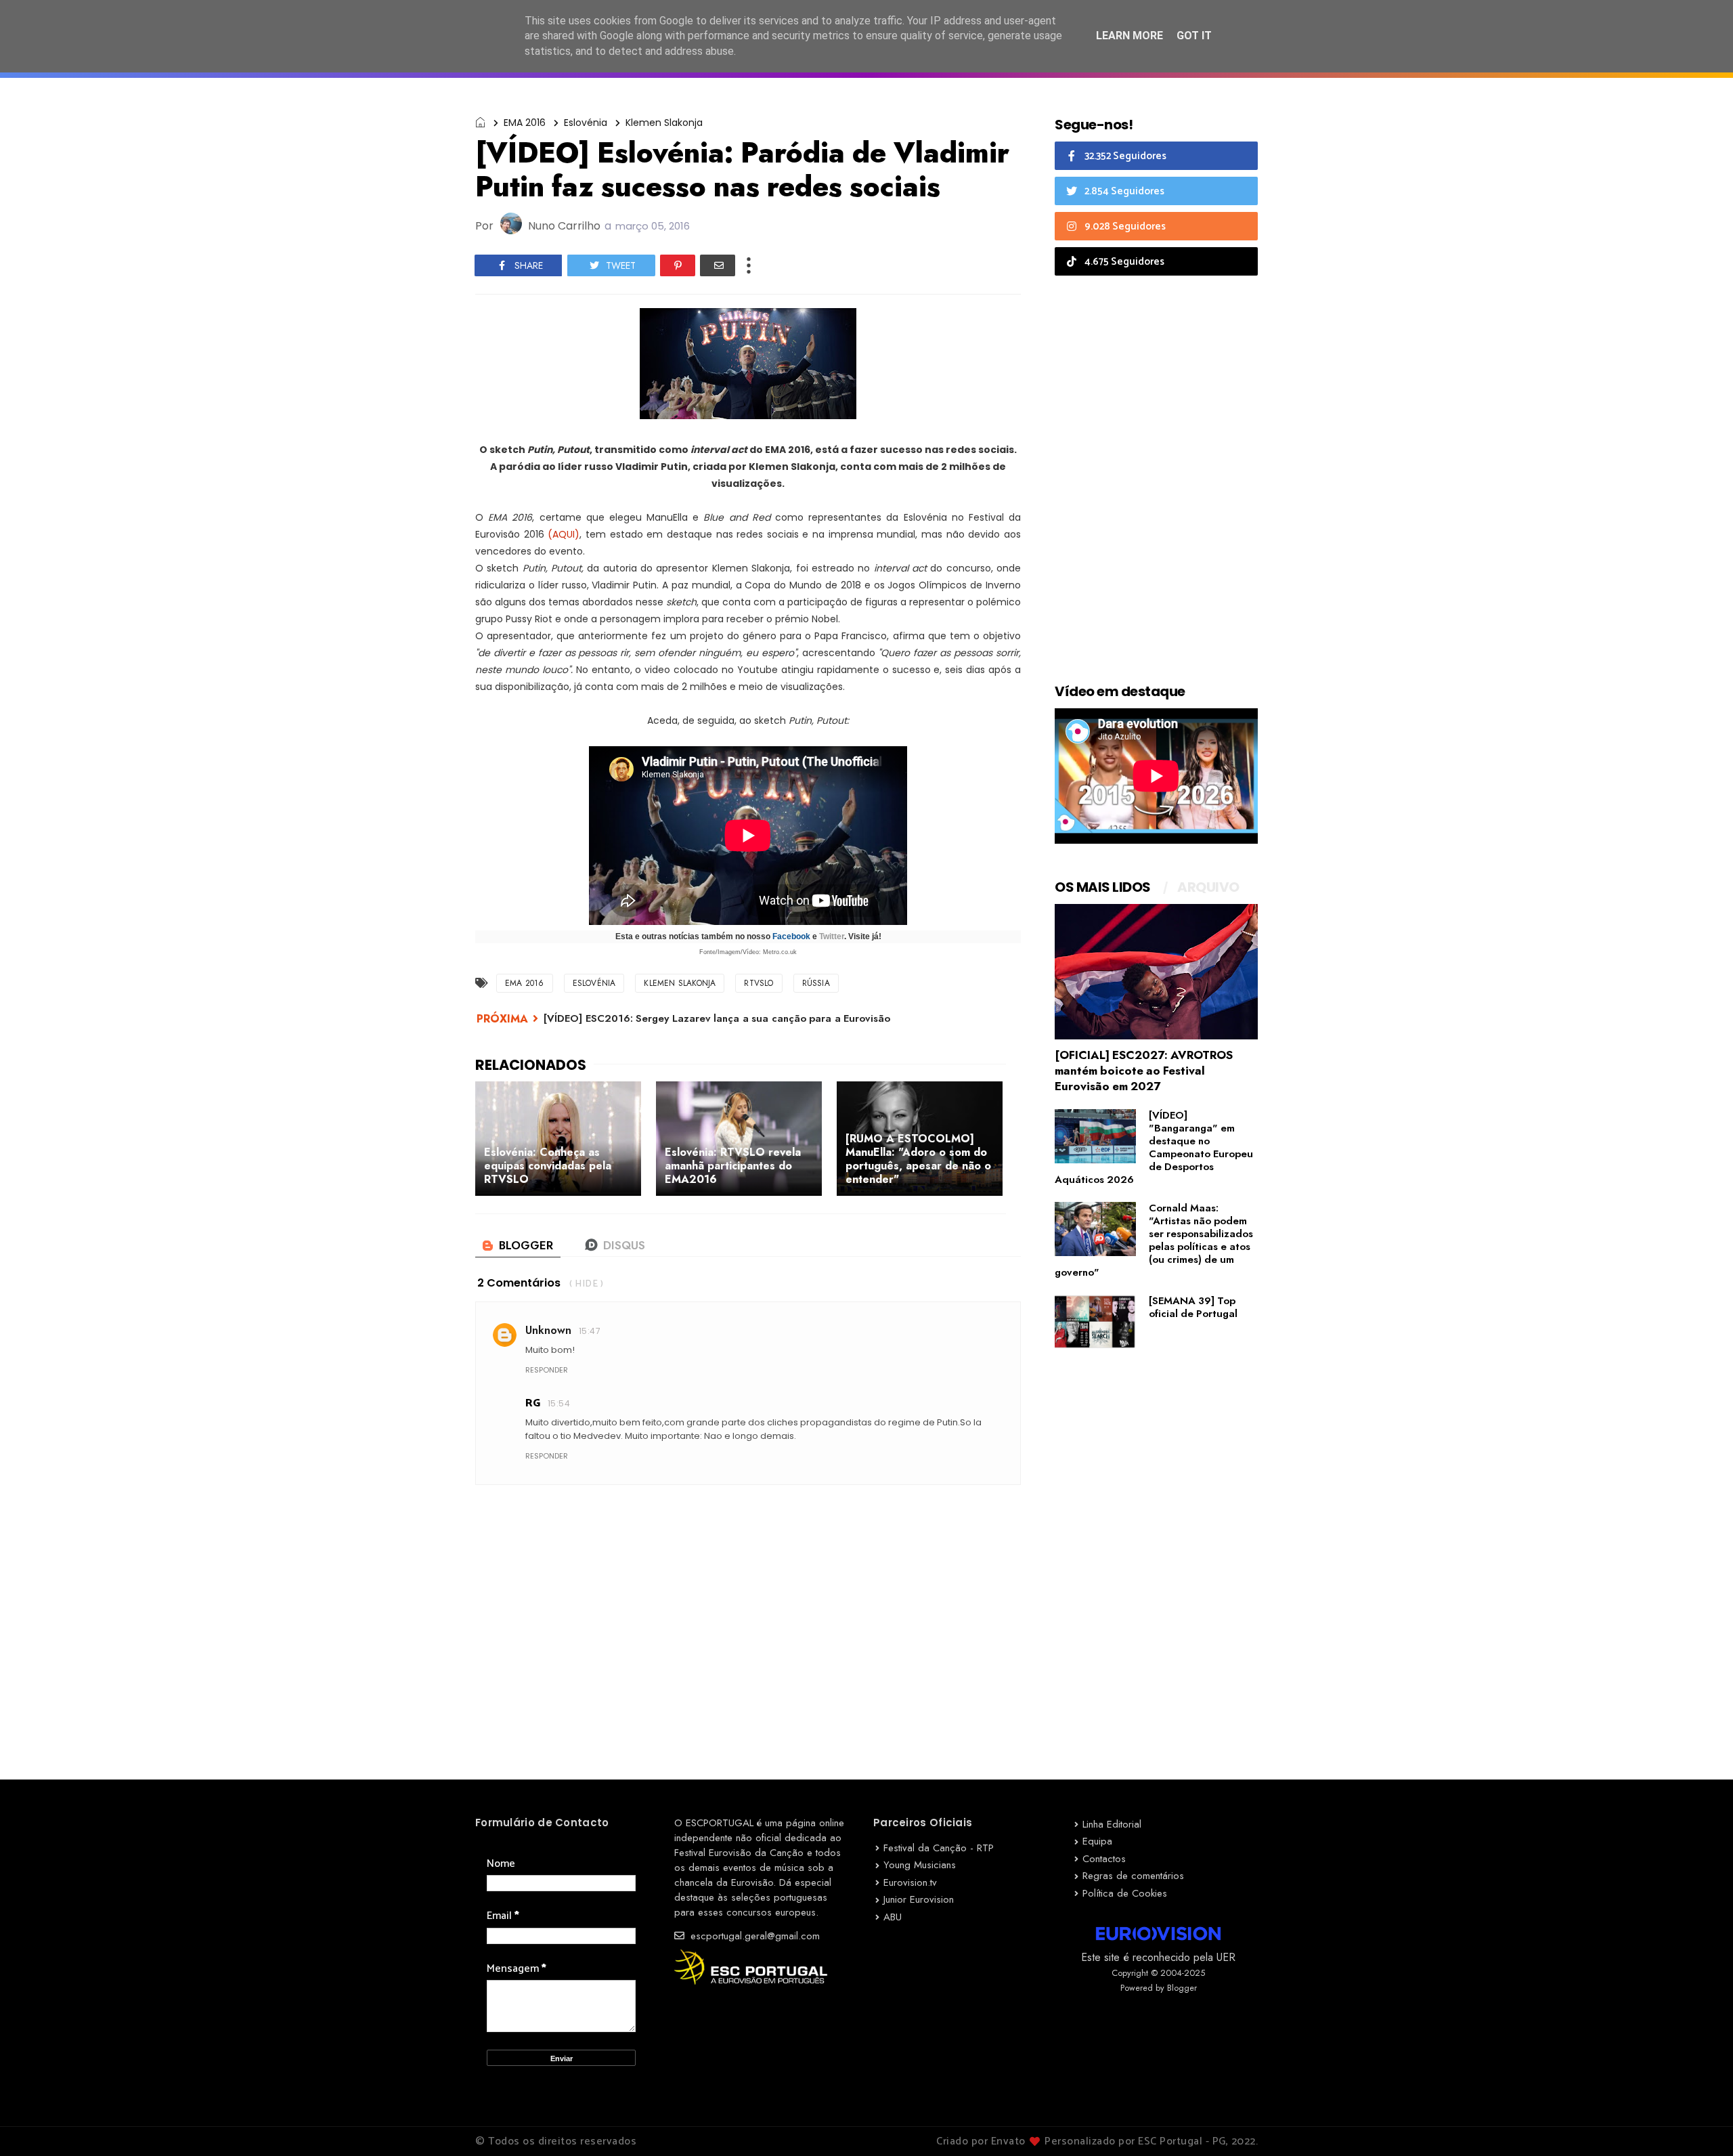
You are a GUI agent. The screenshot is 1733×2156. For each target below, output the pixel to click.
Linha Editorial (1112, 1824)
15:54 (559, 1403)
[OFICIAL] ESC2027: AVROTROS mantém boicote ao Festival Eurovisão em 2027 (1144, 1071)
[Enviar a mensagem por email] (718, 265)
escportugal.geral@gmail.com (753, 1936)
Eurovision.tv (910, 1882)
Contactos (1104, 1859)
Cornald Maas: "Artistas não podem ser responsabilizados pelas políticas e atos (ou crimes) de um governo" (1154, 1240)
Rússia (816, 983)
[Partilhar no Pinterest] (678, 265)
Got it (1194, 36)
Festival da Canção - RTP (939, 1848)
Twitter (832, 936)
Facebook (791, 936)
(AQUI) (564, 534)
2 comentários (519, 1283)
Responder (547, 1370)
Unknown (548, 1330)
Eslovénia (586, 123)
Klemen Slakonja (664, 123)
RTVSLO (759, 983)
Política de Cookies (1125, 1893)
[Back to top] (1699, 2123)
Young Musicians (920, 1865)
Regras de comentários (1133, 1876)
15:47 (590, 1331)
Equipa (1097, 1841)
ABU (893, 1917)
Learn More (1129, 36)
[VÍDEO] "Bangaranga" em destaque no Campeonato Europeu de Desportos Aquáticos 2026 (1154, 1147)
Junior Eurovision (919, 1899)
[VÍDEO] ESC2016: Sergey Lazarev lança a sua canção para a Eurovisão (717, 1018)
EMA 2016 (525, 123)
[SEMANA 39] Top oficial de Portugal (1193, 1307)
